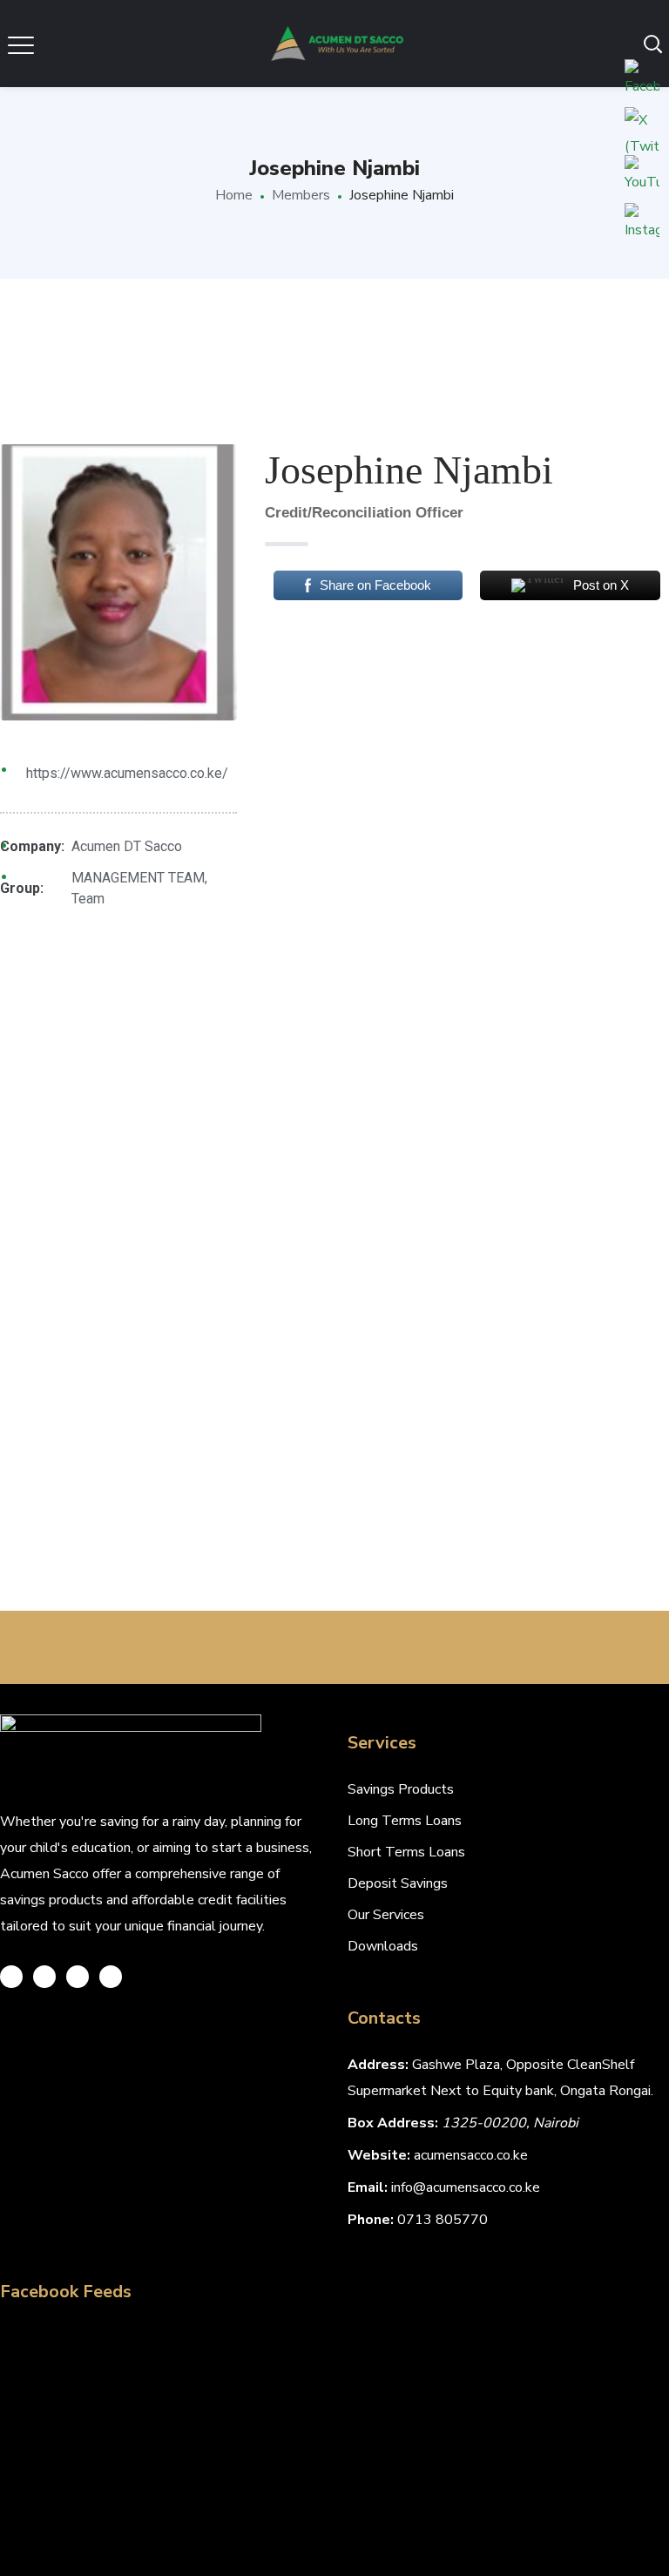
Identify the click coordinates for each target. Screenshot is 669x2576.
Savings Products (401, 1789)
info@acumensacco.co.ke (466, 2187)
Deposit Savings (398, 1883)
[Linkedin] (111, 1977)
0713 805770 (443, 2220)
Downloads (383, 1946)
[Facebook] (44, 1977)
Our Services (386, 1915)
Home (234, 195)
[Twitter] (11, 1977)
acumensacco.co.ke (471, 2155)
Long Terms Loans (405, 1821)
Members (301, 195)
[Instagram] (78, 1977)
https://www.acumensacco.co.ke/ (127, 773)
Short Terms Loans (406, 1852)
